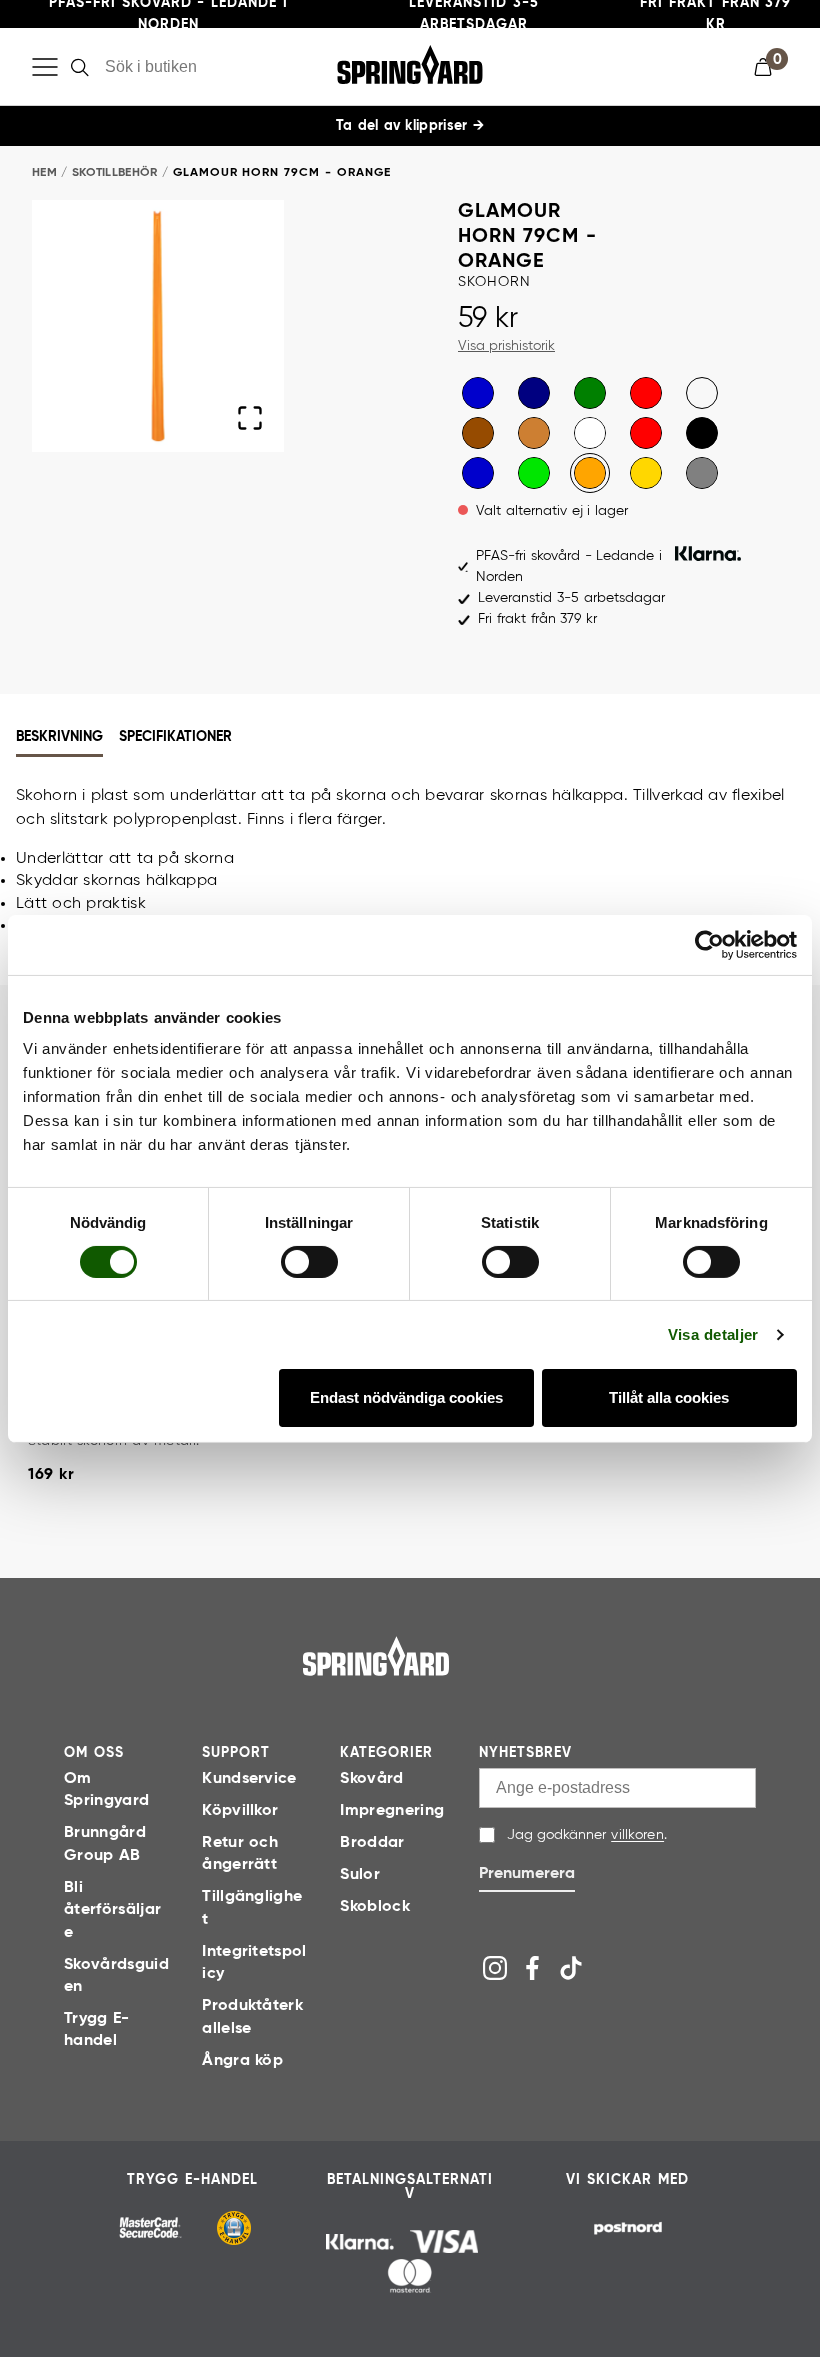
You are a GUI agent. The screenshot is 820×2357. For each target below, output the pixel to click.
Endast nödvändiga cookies (406, 1397)
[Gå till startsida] (376, 1656)
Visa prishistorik (506, 346)
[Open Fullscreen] (250, 418)
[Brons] (534, 433)
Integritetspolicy (254, 1963)
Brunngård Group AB (105, 1844)
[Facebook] (533, 1968)
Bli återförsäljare (112, 1910)
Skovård (371, 1779)
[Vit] (590, 433)
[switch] (309, 1262)
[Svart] (702, 433)
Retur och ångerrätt (240, 1854)
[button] (771, 67)
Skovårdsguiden (116, 1976)
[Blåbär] (478, 473)
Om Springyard (106, 1790)
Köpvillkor (240, 1811)
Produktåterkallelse (252, 2017)
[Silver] (702, 473)
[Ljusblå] (702, 393)
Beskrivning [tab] (59, 737)
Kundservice (249, 1779)
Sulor (360, 1875)
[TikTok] (571, 1968)
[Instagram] (495, 1968)
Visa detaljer (713, 1334)
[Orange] (590, 473)
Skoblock (375, 1907)
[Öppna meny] (45, 67)
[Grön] (590, 393)
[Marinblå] (534, 393)
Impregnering (392, 1811)
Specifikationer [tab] (175, 737)
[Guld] (646, 473)
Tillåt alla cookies (669, 1397)
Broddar (372, 1843)
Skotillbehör (115, 173)
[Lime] (534, 473)
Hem (44, 173)
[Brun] (478, 433)
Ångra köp (242, 2061)
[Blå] (478, 393)
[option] (478, 393)
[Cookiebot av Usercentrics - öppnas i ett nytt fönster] (709, 944)
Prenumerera (527, 1874)
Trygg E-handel (96, 2030)
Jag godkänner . (587, 1835)
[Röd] (646, 393)
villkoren (637, 1835)
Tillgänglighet (252, 1908)
